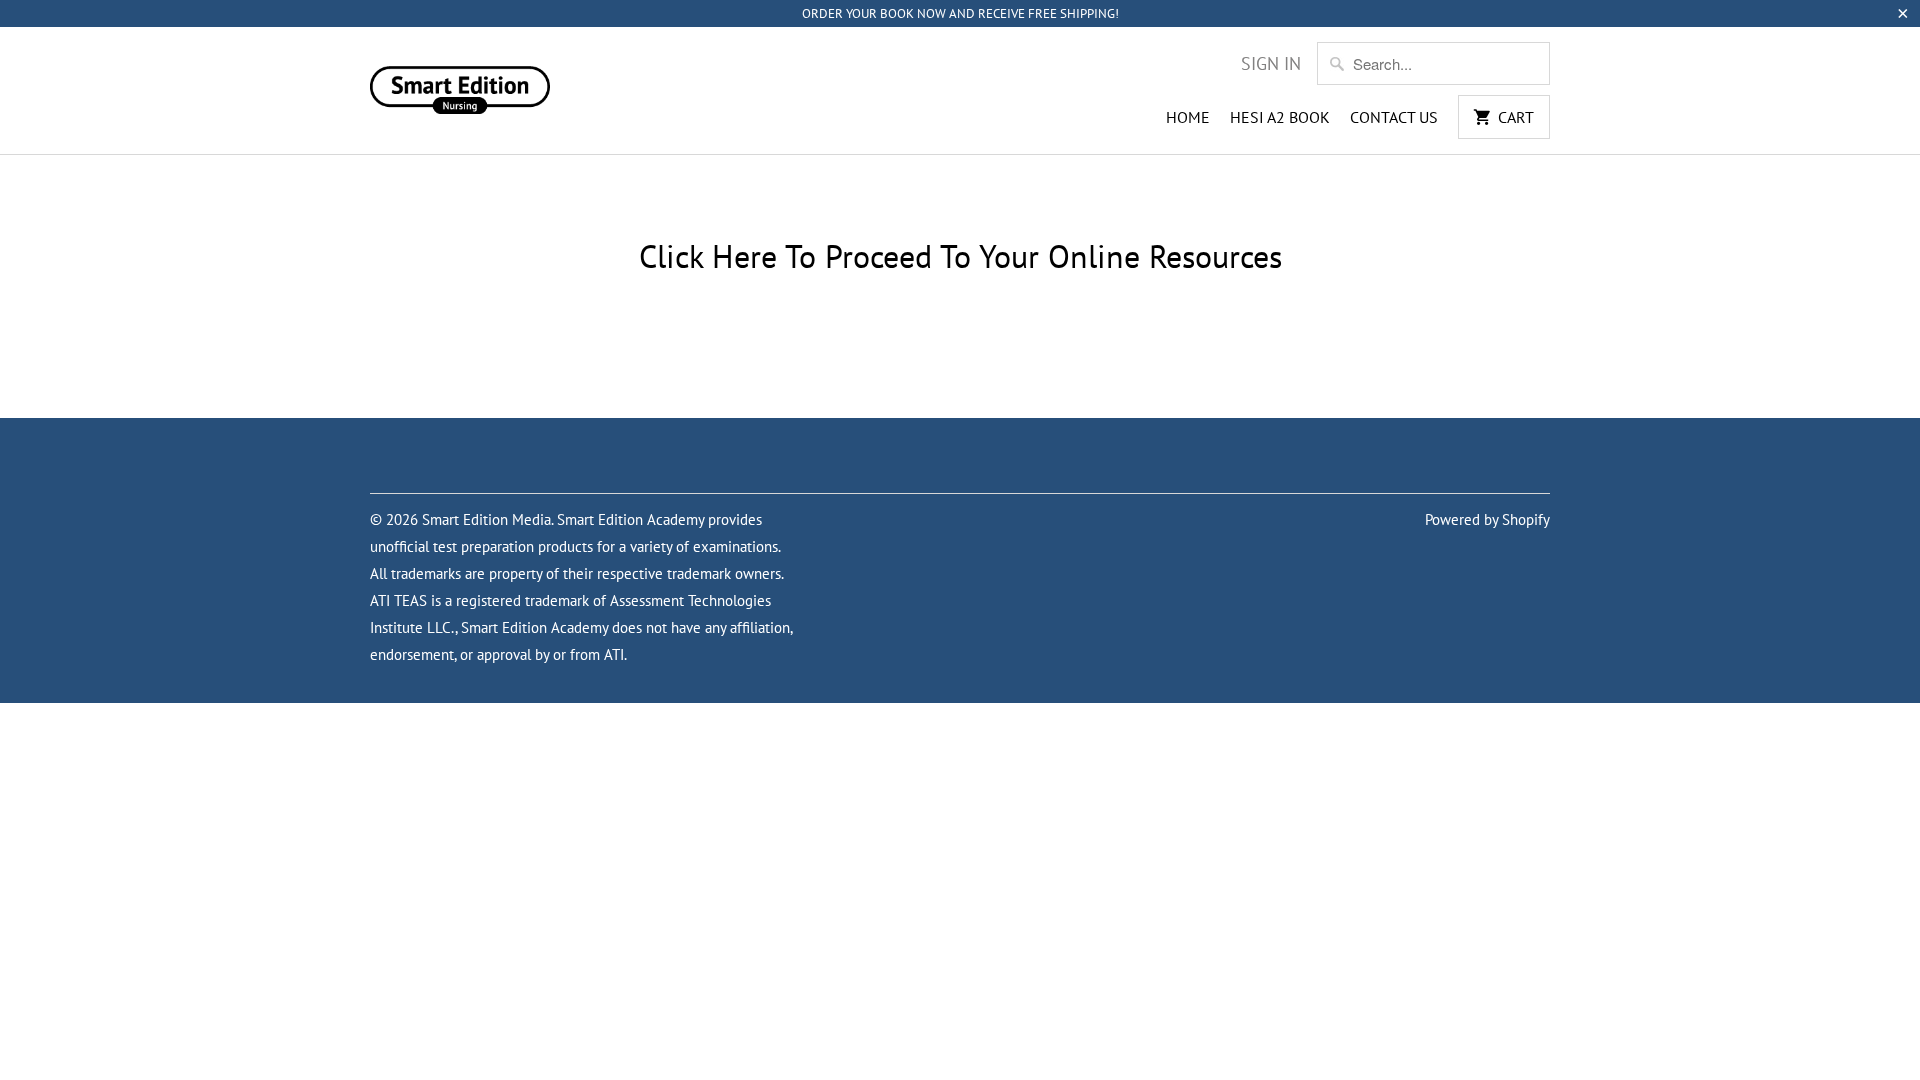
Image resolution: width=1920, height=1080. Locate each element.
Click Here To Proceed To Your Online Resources (960, 256)
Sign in (1271, 64)
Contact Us (1394, 117)
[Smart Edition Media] (460, 84)
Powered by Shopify (1487, 519)
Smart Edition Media (486, 519)
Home (1188, 117)
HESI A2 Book (1280, 117)
